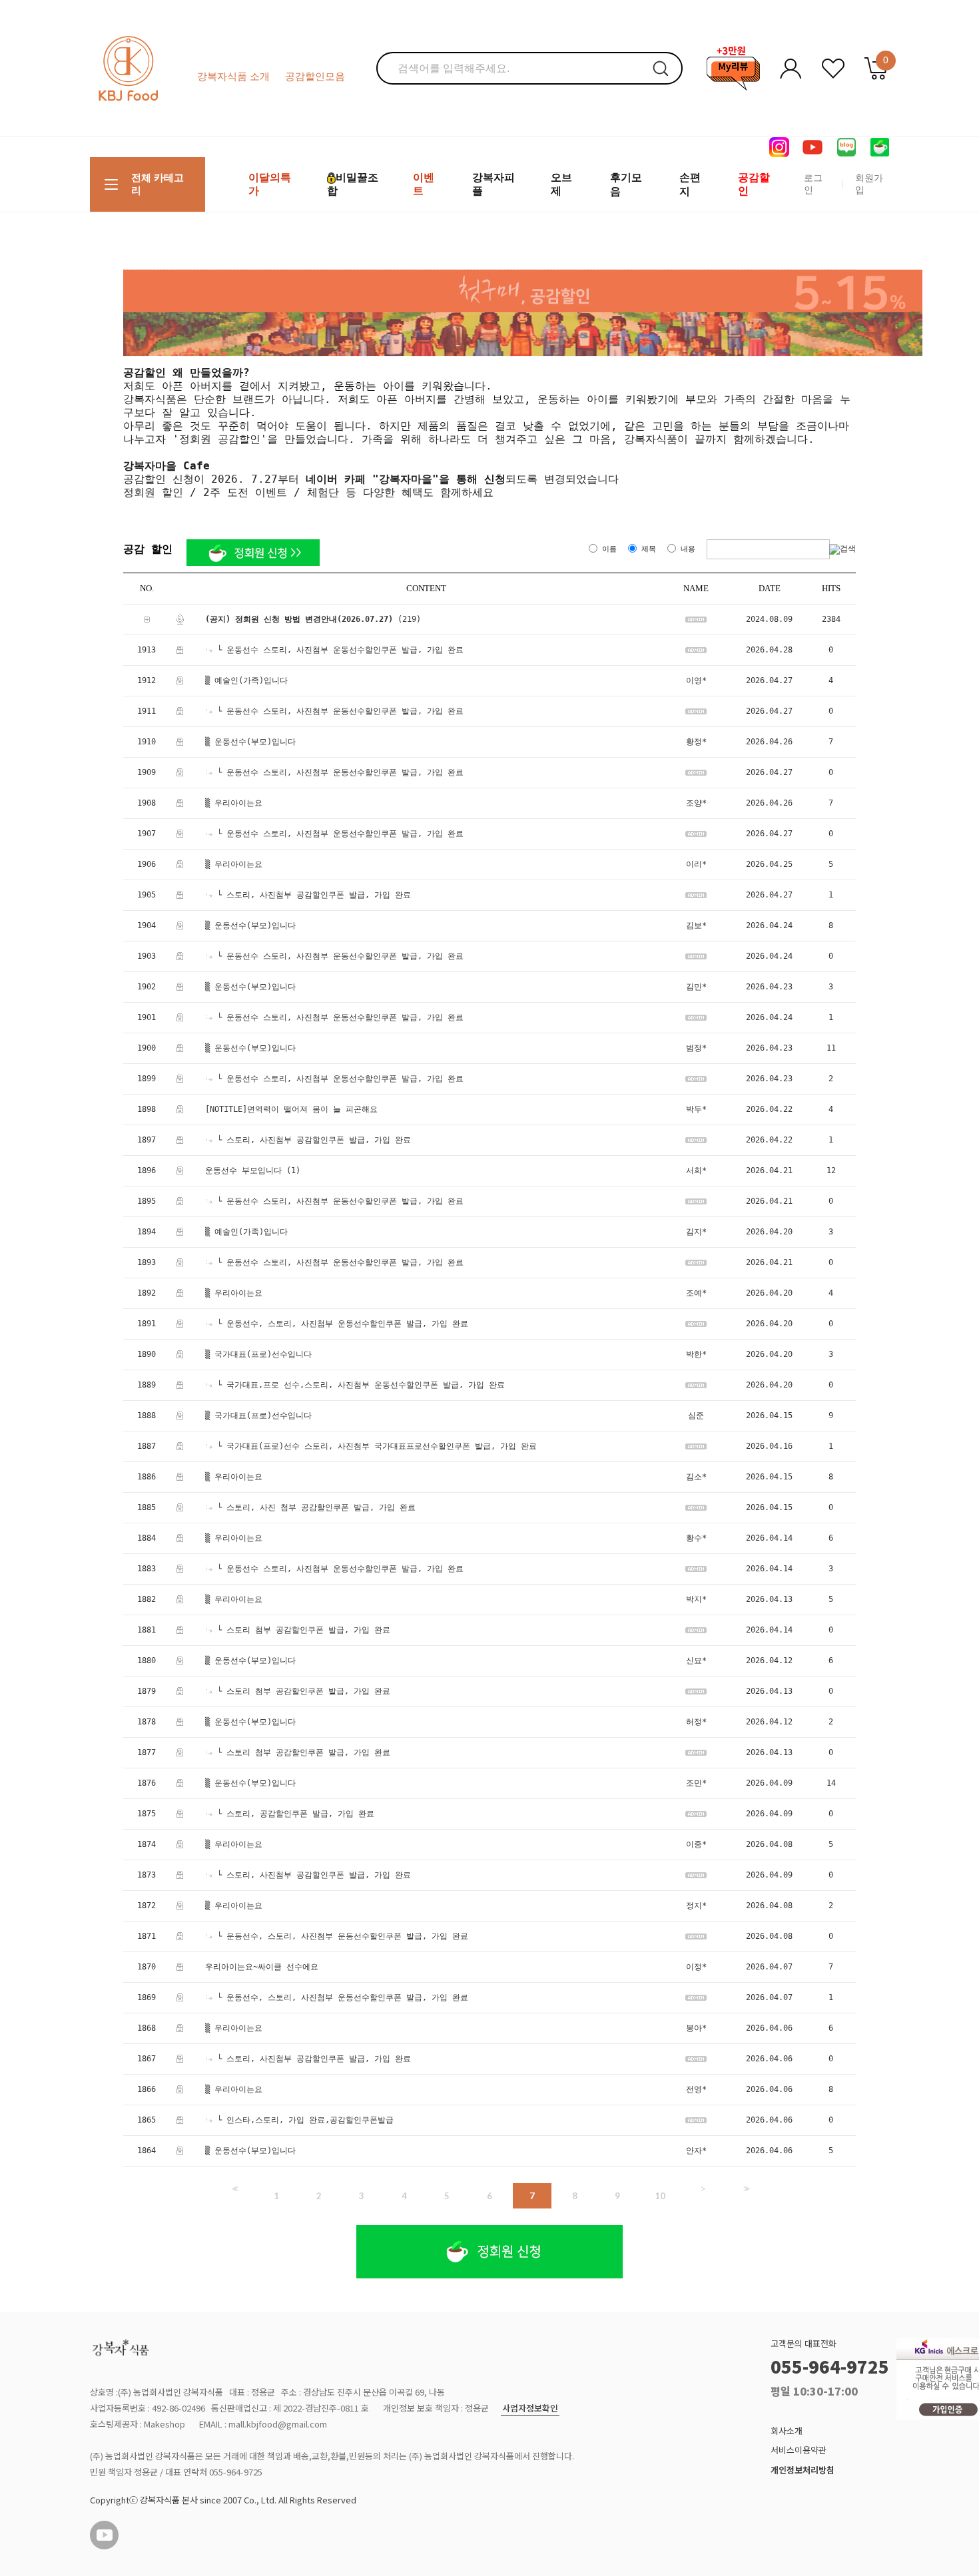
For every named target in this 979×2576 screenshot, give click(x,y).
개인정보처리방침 (803, 2470)
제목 (649, 549)
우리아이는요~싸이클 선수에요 (262, 1967)
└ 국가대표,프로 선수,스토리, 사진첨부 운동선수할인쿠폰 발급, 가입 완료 (361, 1385)
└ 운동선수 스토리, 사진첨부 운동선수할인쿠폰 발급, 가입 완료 (340, 650)
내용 (688, 549)
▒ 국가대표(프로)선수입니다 (258, 1354)
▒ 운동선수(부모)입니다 (250, 742)
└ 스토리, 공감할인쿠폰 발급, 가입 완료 (296, 1814)
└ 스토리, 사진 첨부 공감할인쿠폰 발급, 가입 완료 (316, 1507)
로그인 (813, 184)
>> (745, 2189)
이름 (609, 549)
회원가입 (869, 184)
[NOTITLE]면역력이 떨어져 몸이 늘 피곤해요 (291, 1109)
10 (660, 2196)
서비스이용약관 (799, 2450)
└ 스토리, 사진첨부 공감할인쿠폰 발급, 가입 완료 (314, 895)
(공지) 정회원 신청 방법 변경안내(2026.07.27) (299, 619)
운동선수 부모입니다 (243, 1170)
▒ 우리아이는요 (234, 803)
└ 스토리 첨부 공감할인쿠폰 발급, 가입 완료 (304, 1630)
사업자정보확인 (530, 2409)
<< (234, 2189)
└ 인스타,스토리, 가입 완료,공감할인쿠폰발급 (305, 2120)
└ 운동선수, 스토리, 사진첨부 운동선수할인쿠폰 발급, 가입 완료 (343, 1324)
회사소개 (787, 2431)
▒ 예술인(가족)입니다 (246, 680)
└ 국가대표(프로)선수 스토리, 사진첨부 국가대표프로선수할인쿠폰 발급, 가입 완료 (377, 1446)
